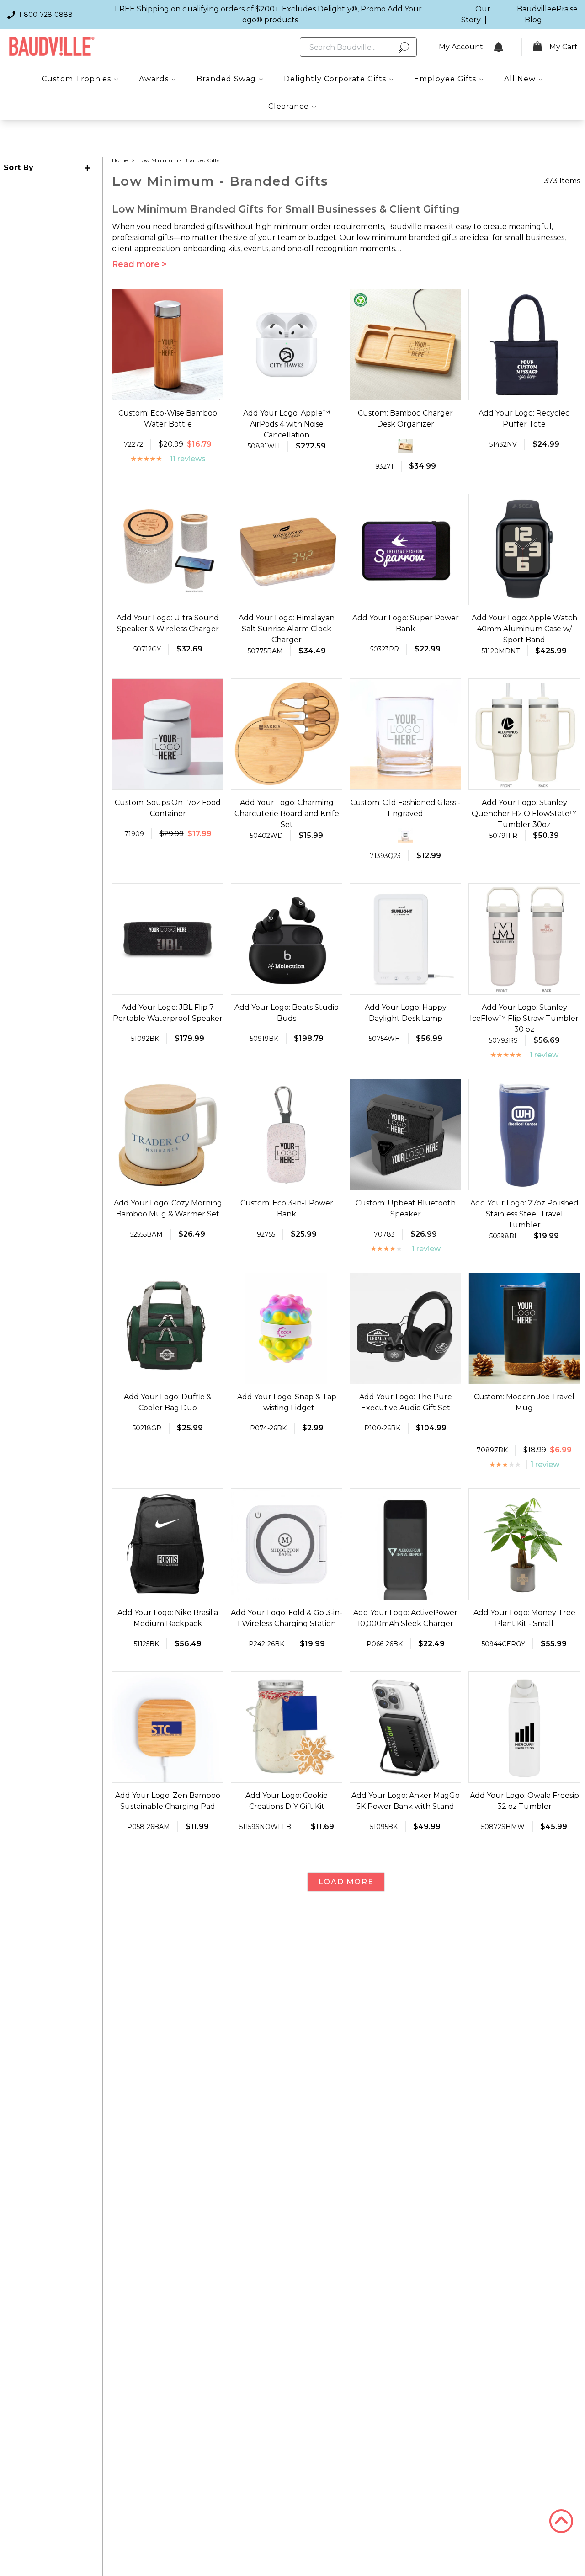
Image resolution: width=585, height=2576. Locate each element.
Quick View (168, 392)
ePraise (565, 9)
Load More (346, 1882)
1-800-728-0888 (46, 15)
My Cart (564, 47)
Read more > (139, 264)
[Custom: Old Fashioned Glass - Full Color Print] (405, 836)
